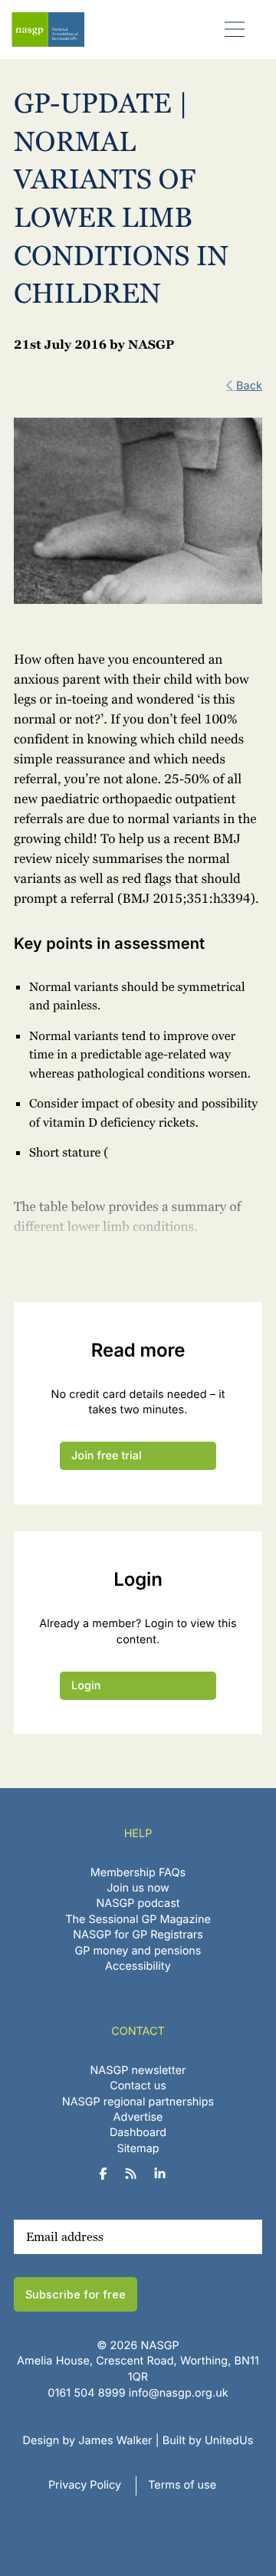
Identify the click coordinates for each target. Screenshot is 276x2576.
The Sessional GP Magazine (138, 1920)
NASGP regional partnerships (138, 2102)
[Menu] (235, 29)
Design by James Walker (88, 2441)
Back (249, 386)
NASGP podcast (138, 1903)
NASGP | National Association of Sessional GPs (48, 30)
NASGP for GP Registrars (138, 1935)
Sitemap (138, 2149)
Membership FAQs (138, 1873)
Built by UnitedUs (208, 2441)
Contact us (138, 2087)
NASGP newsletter (138, 2071)
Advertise (138, 2117)
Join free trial (107, 1456)
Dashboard (138, 2133)
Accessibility (138, 1966)
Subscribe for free (76, 2294)
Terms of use (182, 2485)
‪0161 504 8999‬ (86, 2393)
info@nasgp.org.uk (179, 2393)
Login (86, 1686)
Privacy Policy (85, 2485)
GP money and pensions (138, 1951)
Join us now (138, 1888)
